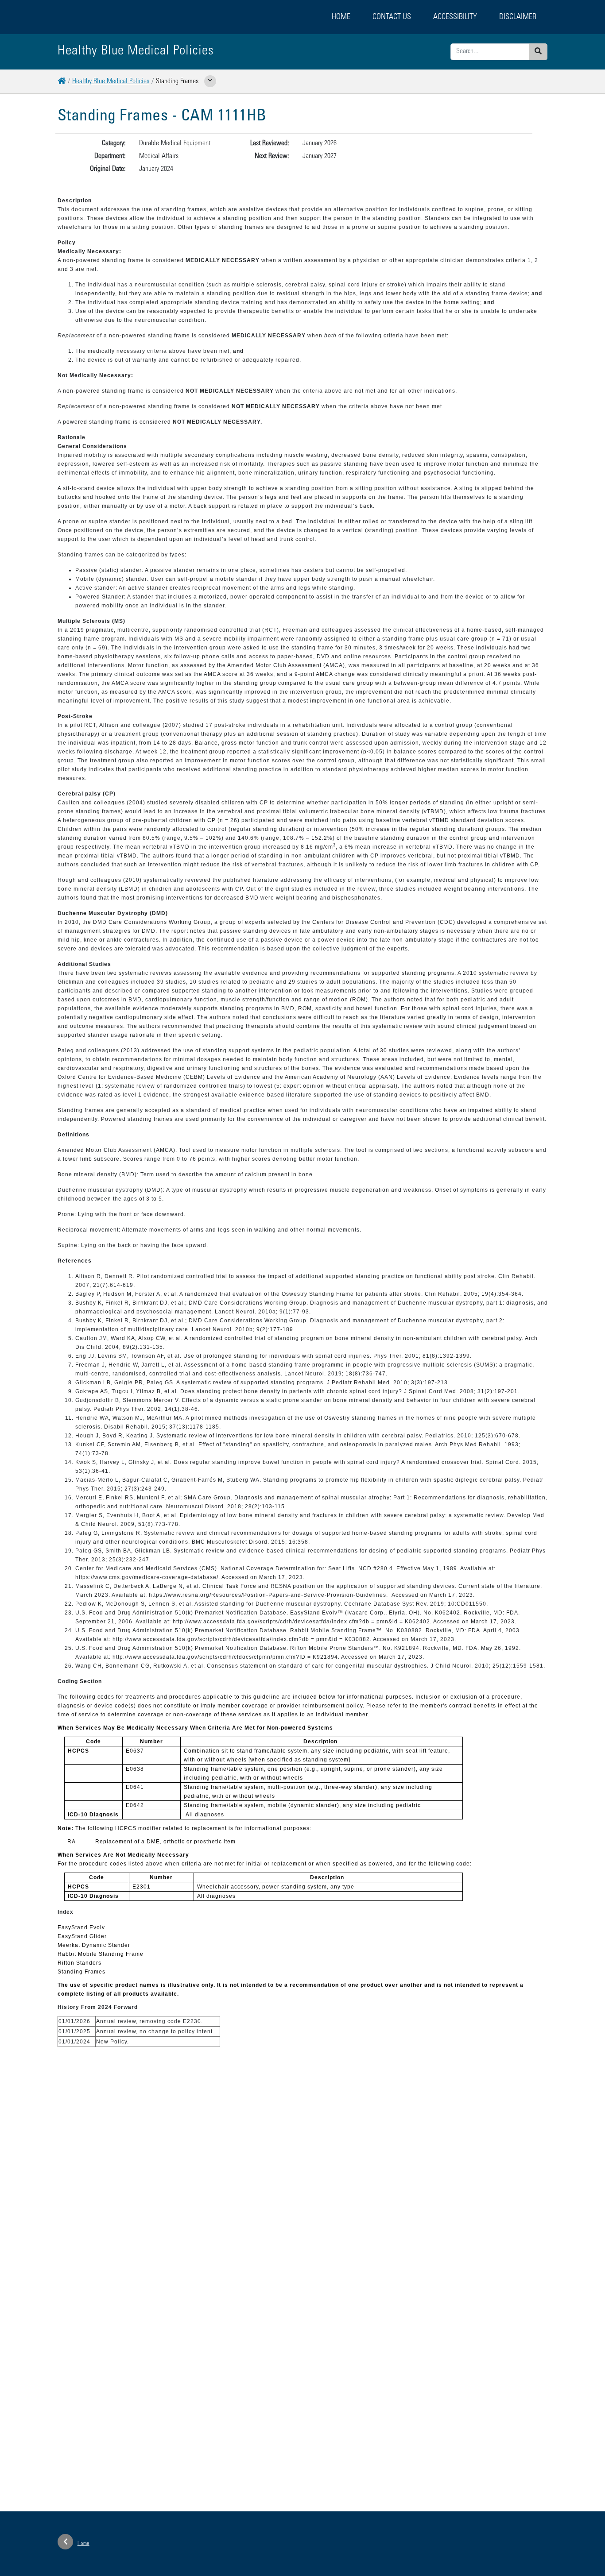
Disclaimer (518, 17)
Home (341, 17)
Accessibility (455, 17)
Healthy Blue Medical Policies (111, 81)
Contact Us (392, 17)
